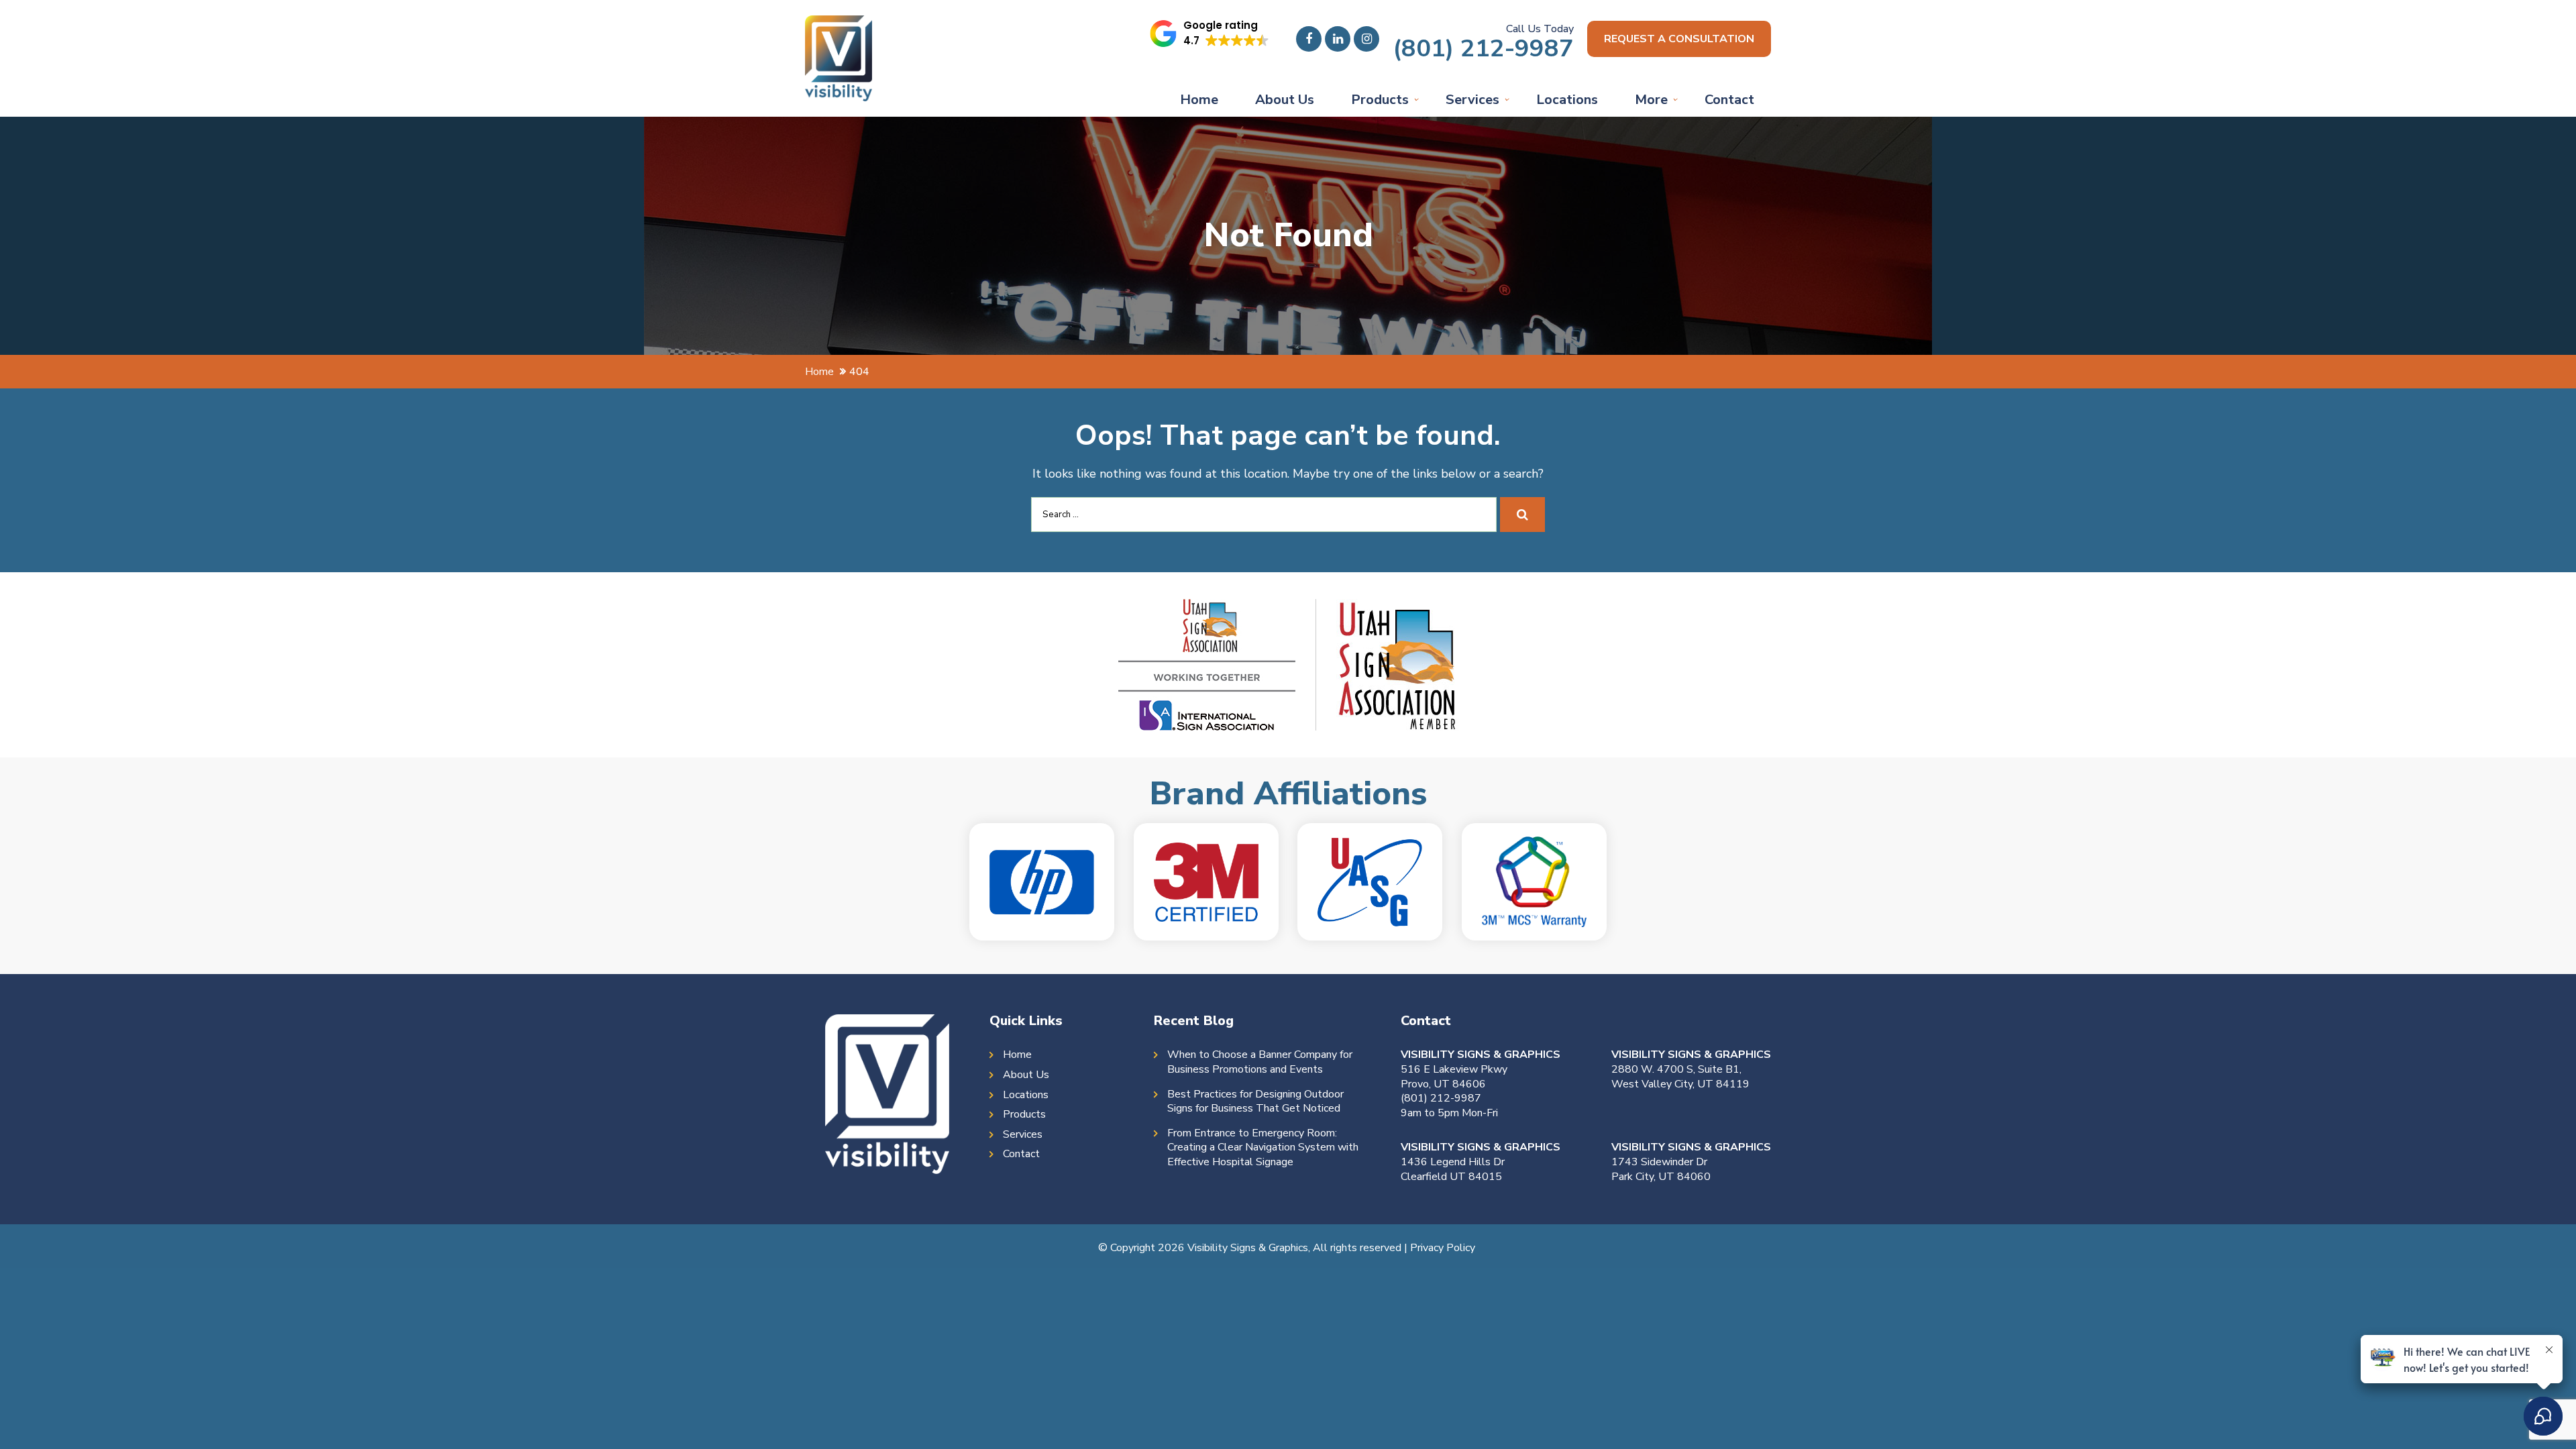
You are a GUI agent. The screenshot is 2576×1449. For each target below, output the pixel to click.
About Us (1285, 100)
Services (1472, 100)
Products (1380, 100)
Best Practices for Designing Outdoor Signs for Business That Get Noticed (1255, 1102)
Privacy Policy (1443, 1248)
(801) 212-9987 (1483, 49)
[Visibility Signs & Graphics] (839, 25)
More (1651, 100)
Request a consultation (1679, 39)
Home (1199, 100)
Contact (1729, 100)
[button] (1210, 34)
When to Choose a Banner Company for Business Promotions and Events (1260, 1062)
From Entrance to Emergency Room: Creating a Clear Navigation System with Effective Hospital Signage (1263, 1148)
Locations (1567, 100)
